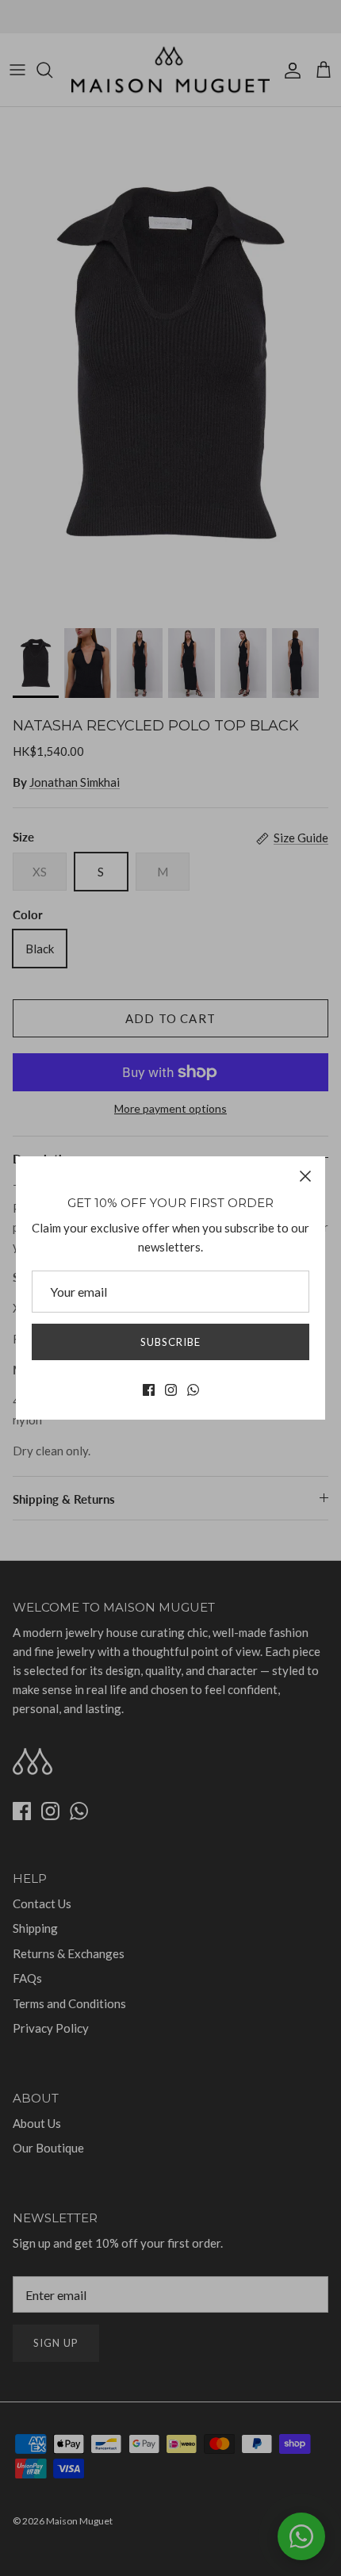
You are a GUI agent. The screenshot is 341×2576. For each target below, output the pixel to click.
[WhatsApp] (193, 1390)
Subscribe (170, 1342)
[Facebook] (149, 1390)
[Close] (305, 1176)
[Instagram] (171, 1390)
